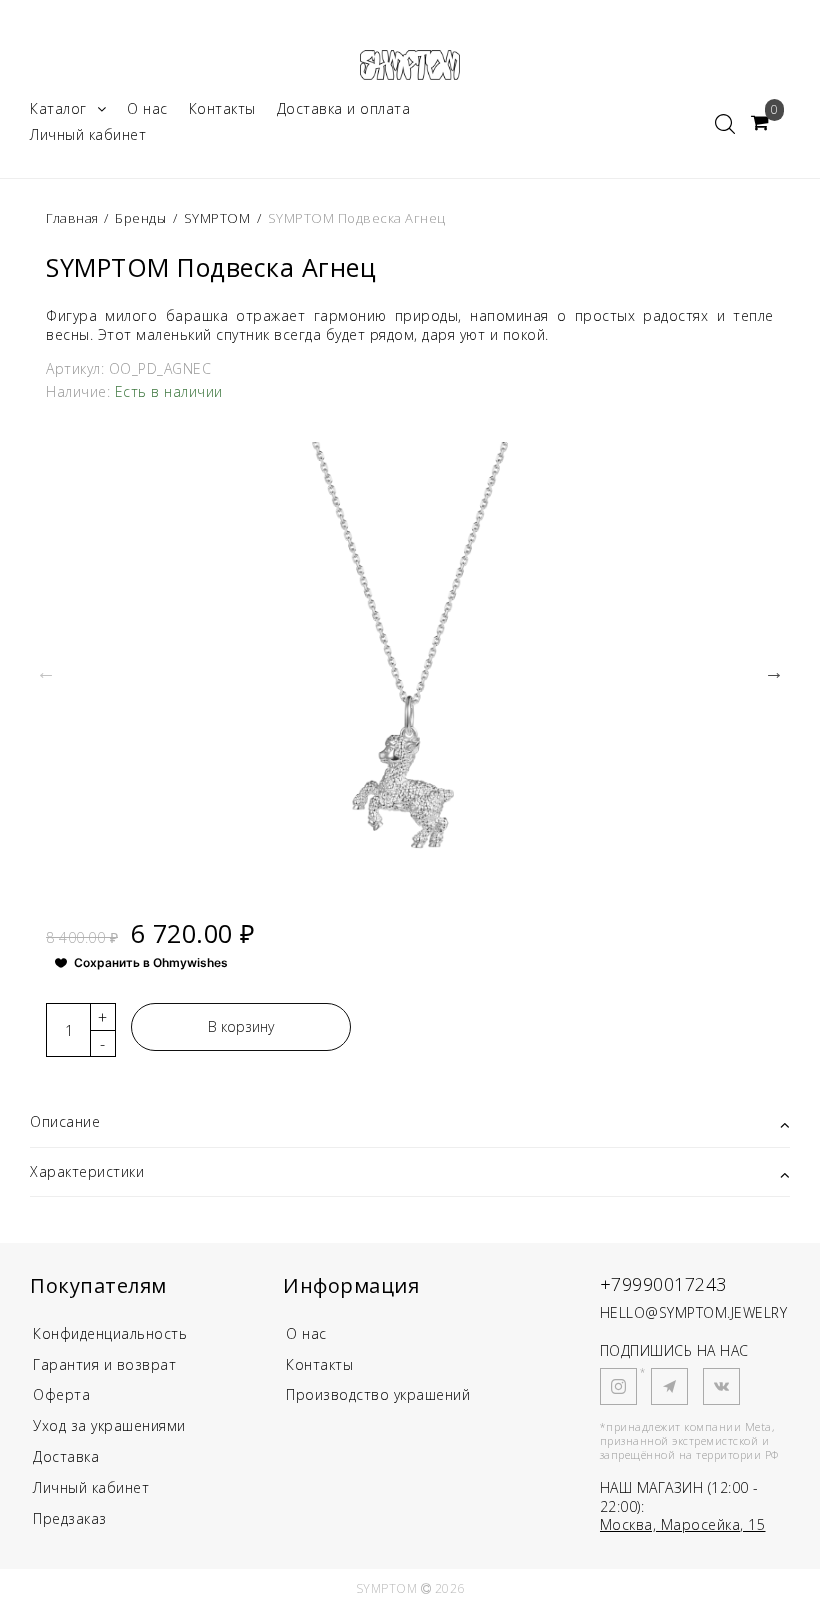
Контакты (222, 108)
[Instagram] (618, 1386)
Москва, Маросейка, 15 (683, 1524)
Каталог (58, 108)
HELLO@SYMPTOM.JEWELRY (694, 1312)
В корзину (241, 1026)
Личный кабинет (88, 134)
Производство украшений (378, 1394)
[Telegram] (669, 1386)
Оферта (61, 1394)
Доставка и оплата (344, 108)
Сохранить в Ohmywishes (151, 962)
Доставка (66, 1456)
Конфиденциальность (110, 1333)
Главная (74, 218)
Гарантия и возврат (104, 1364)
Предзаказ (70, 1518)
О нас (147, 108)
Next (774, 672)
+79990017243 (663, 1284)
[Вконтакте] (721, 1386)
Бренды (140, 218)
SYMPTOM (217, 218)
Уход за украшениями (109, 1425)
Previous (46, 672)
